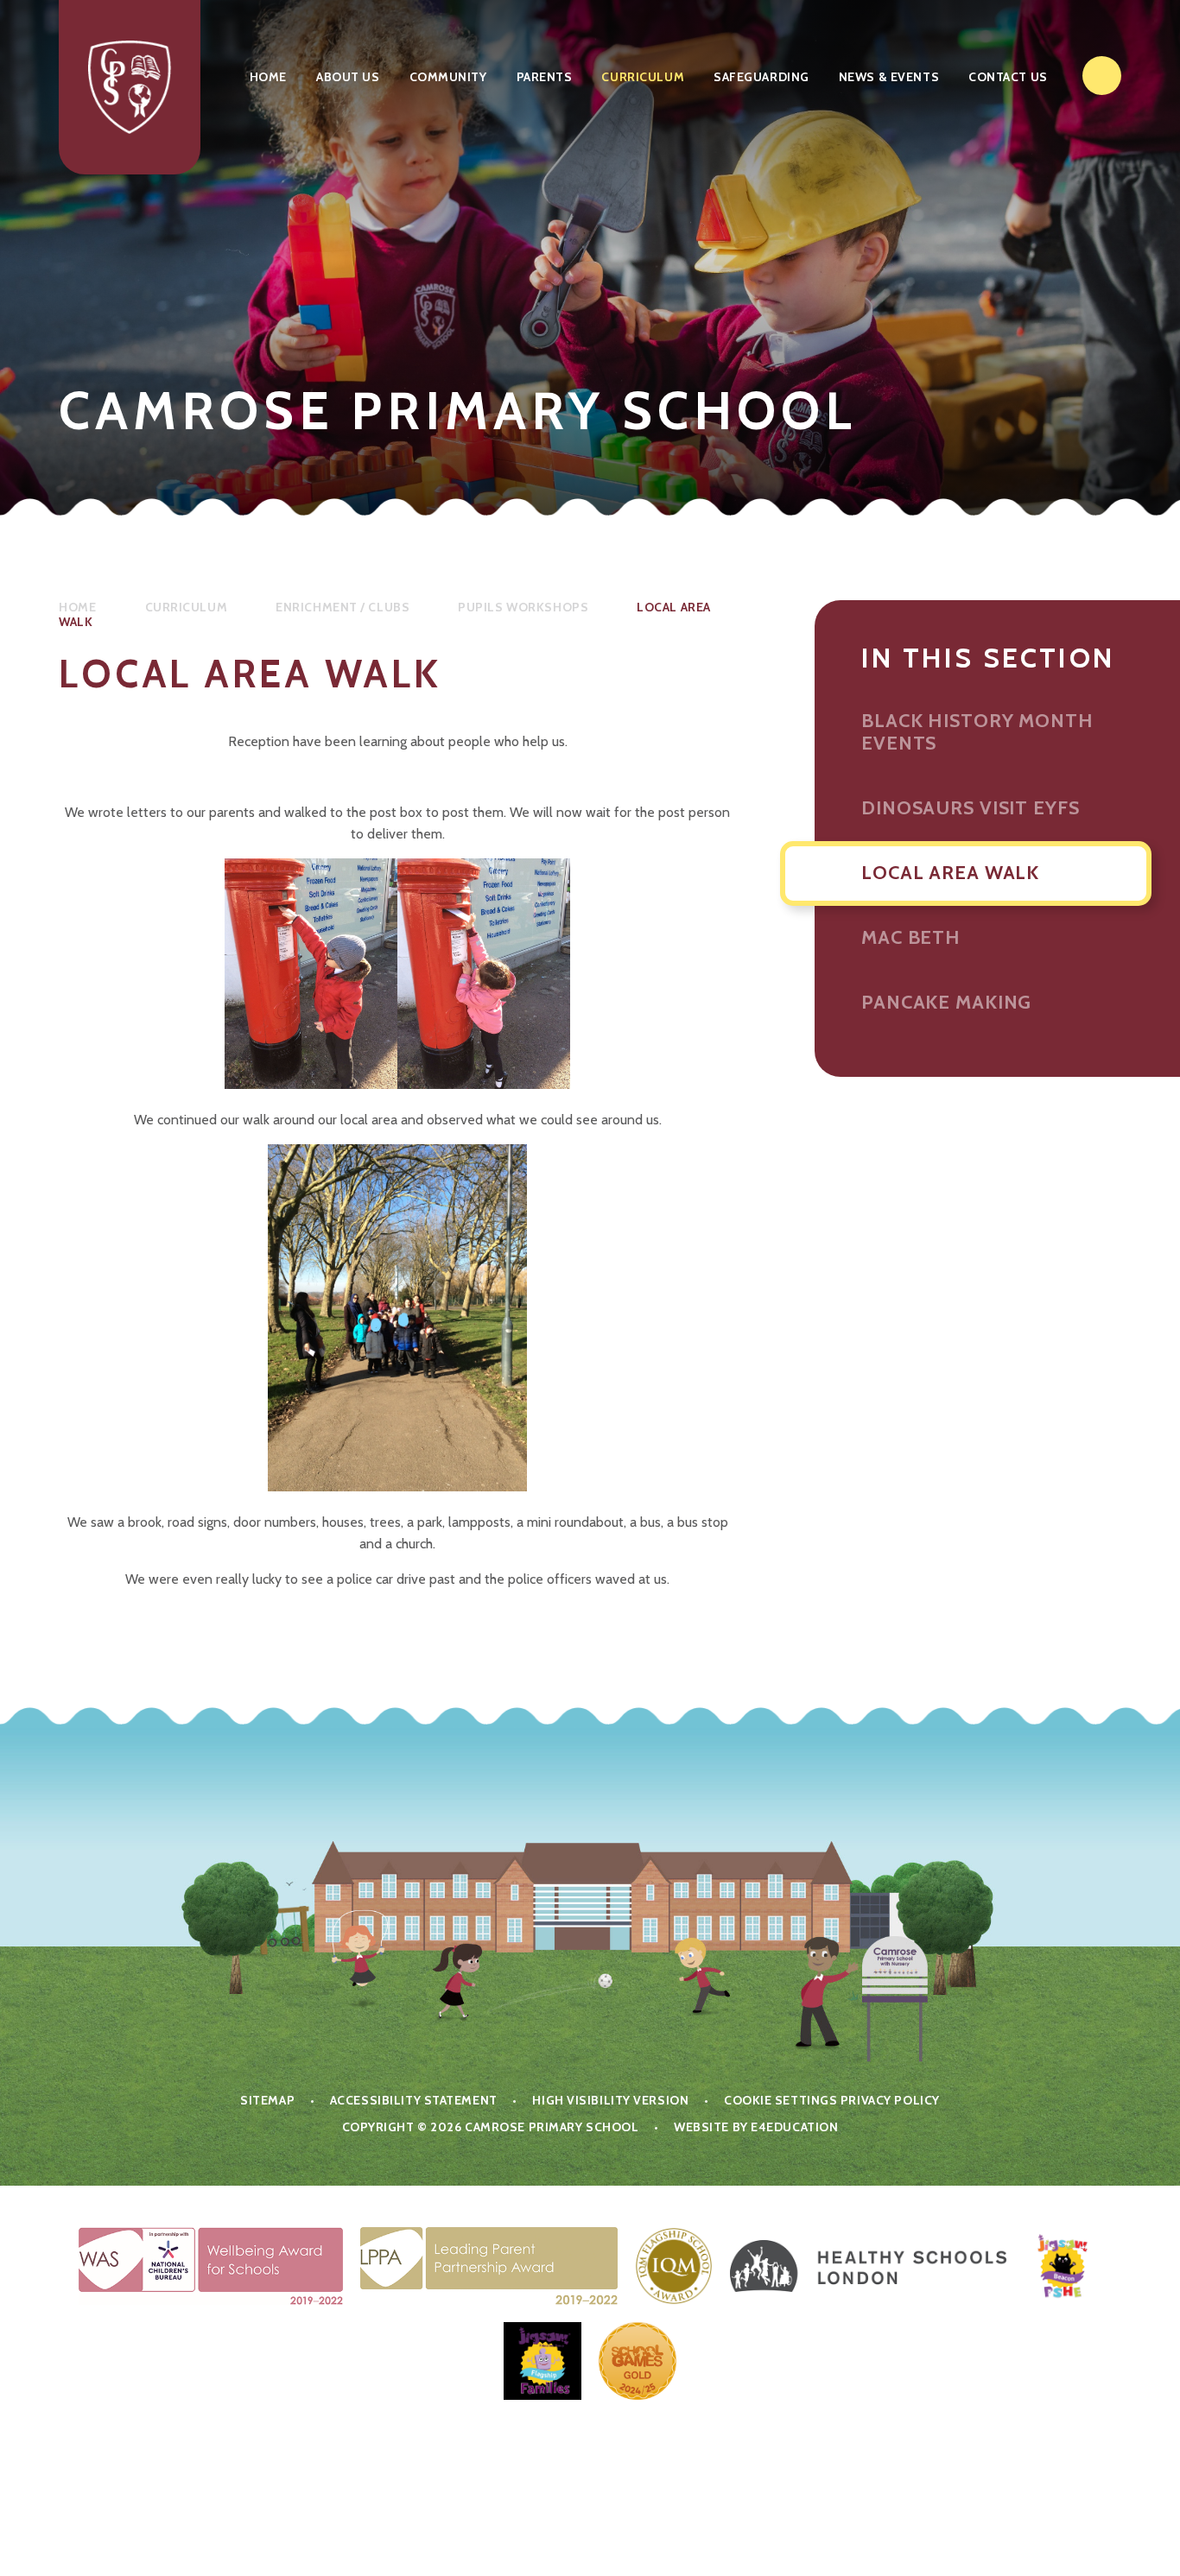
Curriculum (187, 607)
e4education (794, 2127)
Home (77, 607)
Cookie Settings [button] (780, 2100)
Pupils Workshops (523, 607)
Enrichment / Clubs (343, 607)
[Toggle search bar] (1102, 76)
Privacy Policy (890, 2100)
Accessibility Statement (414, 2100)
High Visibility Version (610, 2100)
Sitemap (267, 2100)
